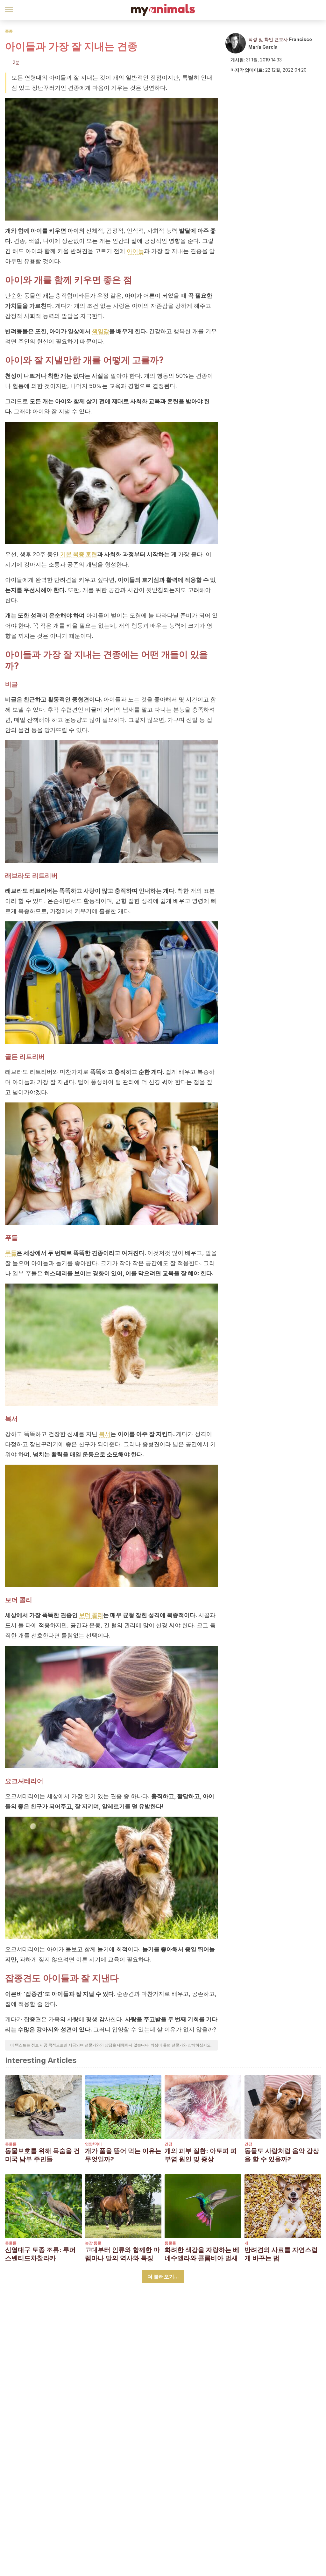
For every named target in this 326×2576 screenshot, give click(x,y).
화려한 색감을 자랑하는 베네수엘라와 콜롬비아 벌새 (202, 2254)
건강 (168, 2144)
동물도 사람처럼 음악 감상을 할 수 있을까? (282, 2155)
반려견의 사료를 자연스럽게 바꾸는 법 (281, 2254)
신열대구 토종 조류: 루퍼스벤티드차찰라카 (40, 2254)
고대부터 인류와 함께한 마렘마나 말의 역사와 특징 (122, 2254)
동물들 (11, 2144)
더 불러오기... (163, 2277)
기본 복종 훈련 (79, 554)
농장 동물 (93, 2243)
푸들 (11, 1253)
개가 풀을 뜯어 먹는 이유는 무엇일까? (123, 2155)
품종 (9, 31)
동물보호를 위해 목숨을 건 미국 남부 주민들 (43, 2155)
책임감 (101, 331)
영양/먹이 (93, 2144)
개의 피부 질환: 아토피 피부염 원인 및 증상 (201, 2155)
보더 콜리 (91, 1615)
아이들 (135, 251)
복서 (105, 1434)
